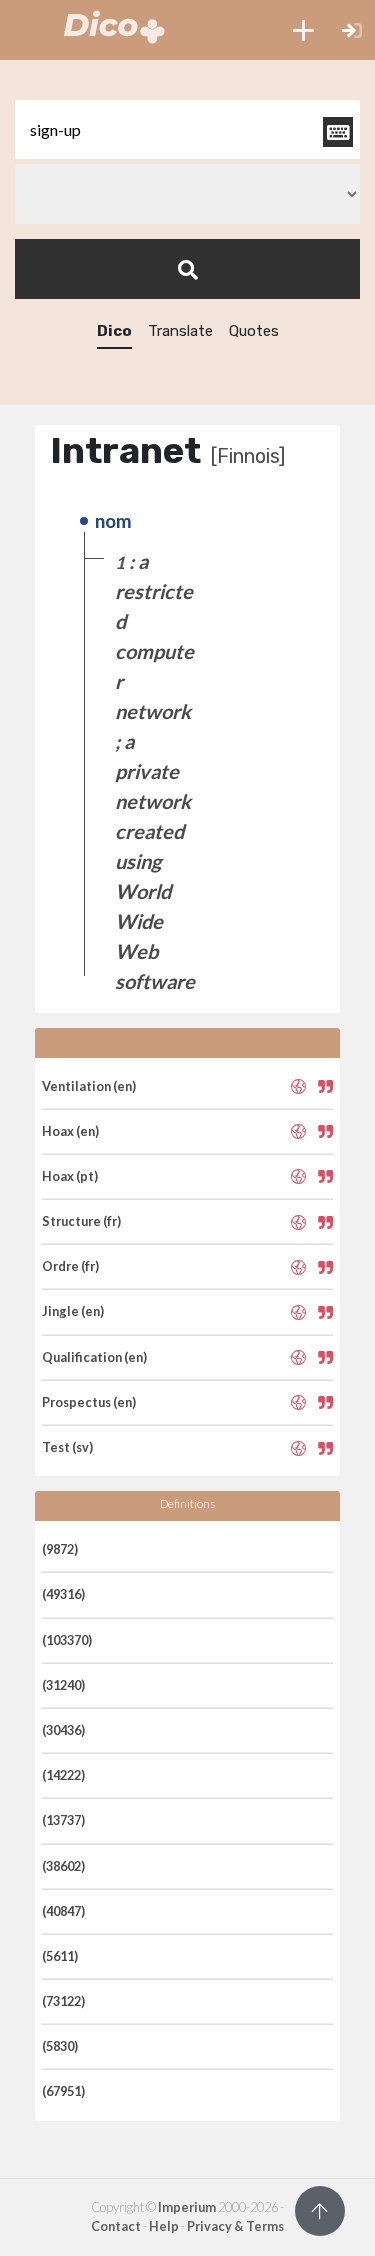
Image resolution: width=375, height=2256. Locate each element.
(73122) (63, 2001)
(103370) (67, 1640)
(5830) (60, 2046)
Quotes (254, 331)
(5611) (60, 1956)
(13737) (63, 1820)
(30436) (63, 1730)
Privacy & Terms (235, 2226)
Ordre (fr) (70, 1266)
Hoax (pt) (70, 1176)
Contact (116, 2226)
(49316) (63, 1594)
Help (164, 2226)
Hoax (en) (70, 1131)
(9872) (60, 1549)
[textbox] (187, 129)
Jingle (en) (73, 1311)
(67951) (63, 2091)
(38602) (63, 1866)
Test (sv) (67, 1447)
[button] (303, 30)
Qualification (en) (94, 1357)
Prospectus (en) (89, 1402)
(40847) (63, 1911)
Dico (114, 331)
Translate (180, 331)
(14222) (63, 1775)
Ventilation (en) (89, 1086)
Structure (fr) (81, 1221)
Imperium (187, 2207)
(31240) (63, 1685)
